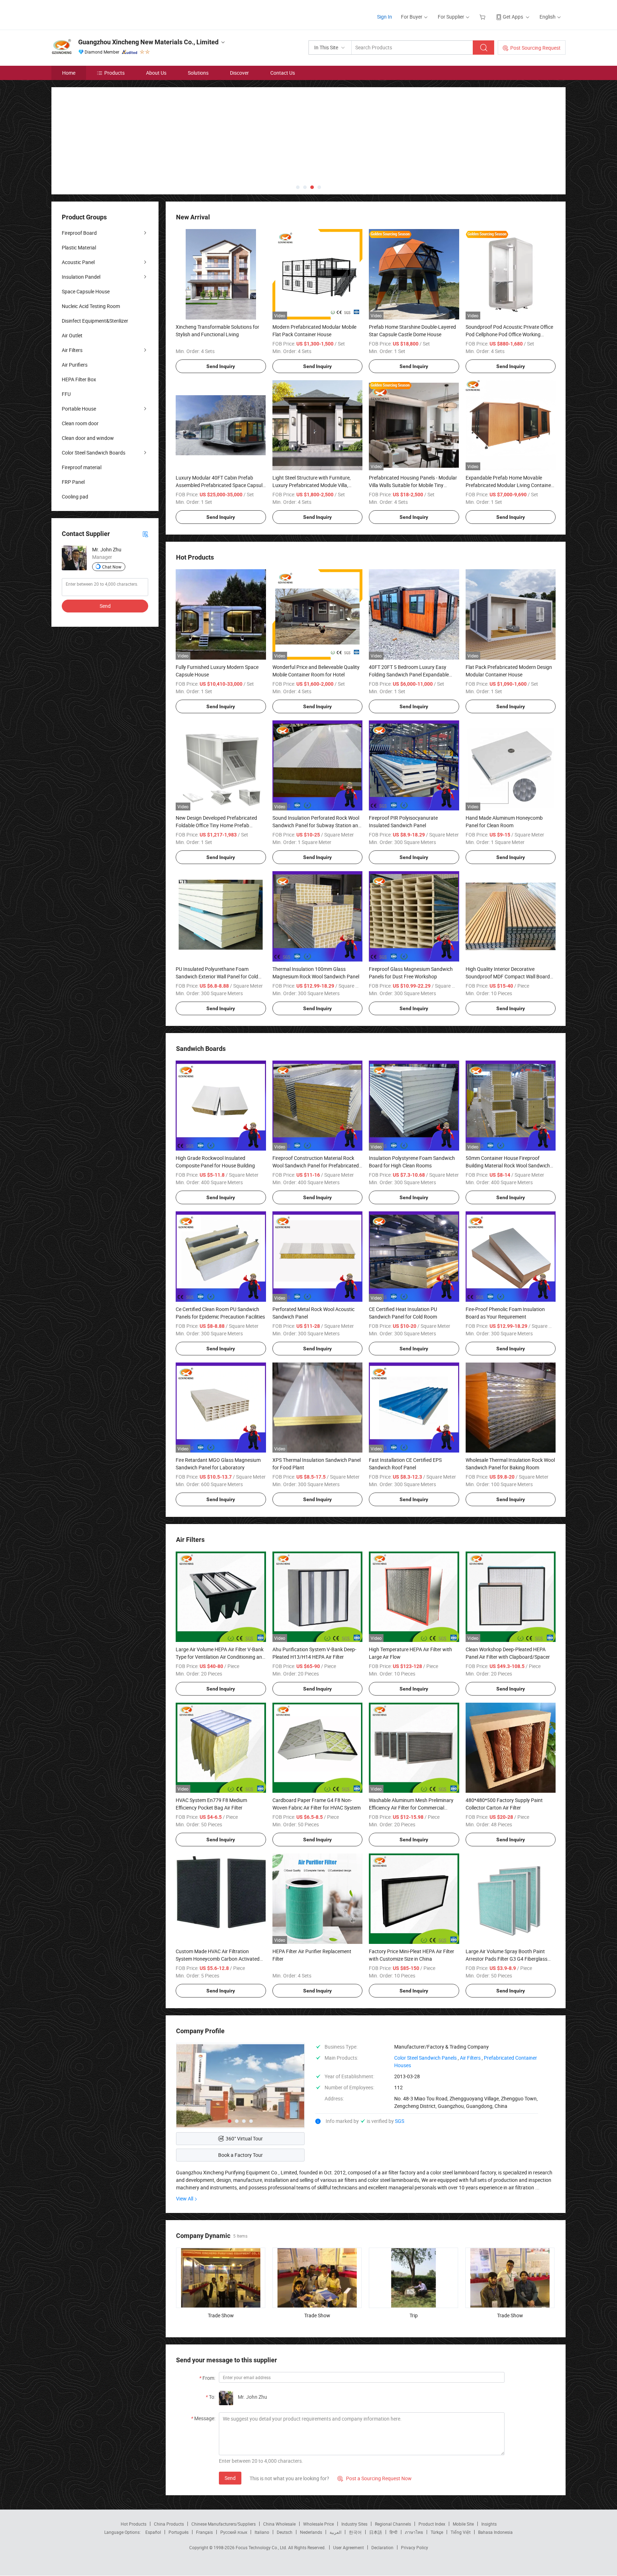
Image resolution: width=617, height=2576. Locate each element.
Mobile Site (463, 2524)
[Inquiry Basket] (483, 17)
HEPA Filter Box (79, 379)
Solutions (198, 73)
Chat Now (112, 567)
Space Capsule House (86, 291)
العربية (335, 2532)
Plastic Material (79, 247)
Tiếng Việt (461, 2532)
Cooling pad (75, 497)
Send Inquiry (221, 366)
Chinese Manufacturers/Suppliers (224, 2524)
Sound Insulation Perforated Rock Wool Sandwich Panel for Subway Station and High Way (317, 825)
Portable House (79, 409)
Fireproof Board (79, 233)
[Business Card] (145, 534)
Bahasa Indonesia (495, 2532)
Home (69, 73)
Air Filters (72, 350)
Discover (239, 73)
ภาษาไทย (414, 2532)
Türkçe (437, 2532)
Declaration (382, 2547)
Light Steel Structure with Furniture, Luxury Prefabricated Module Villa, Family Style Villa (312, 485)
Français (204, 2532)
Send (230, 2478)
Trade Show (221, 2315)
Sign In (385, 17)
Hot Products (134, 2524)
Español (153, 2532)
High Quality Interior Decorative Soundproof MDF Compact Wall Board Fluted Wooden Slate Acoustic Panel (508, 976)
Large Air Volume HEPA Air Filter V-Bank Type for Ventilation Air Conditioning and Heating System (220, 1657)
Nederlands (311, 2532)
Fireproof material (82, 467)
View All (185, 2198)
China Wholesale (279, 2524)
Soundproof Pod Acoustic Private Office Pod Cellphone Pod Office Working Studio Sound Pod (509, 334)
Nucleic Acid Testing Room (91, 306)
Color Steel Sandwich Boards (94, 453)
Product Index (432, 2524)
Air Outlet (72, 335)
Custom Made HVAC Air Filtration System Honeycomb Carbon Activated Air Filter (218, 1959)
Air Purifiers (75, 365)
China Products (169, 2524)
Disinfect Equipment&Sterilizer (95, 321)
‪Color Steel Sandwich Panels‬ (425, 2058)
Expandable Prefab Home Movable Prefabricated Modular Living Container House (509, 485)
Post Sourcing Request (535, 48)
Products (114, 73)
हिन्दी (393, 2532)
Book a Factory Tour (240, 2155)
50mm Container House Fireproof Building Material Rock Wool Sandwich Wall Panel (508, 1165)
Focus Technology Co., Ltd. (262, 2547)
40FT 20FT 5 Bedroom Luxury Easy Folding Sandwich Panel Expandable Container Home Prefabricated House (410, 674)
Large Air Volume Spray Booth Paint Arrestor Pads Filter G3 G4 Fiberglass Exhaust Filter (506, 1959)
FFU (66, 394)
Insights (489, 2524)
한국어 (355, 2532)
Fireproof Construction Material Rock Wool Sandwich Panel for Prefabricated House (316, 1165)
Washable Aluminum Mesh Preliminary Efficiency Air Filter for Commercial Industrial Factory (411, 1808)
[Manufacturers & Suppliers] (97, 14)
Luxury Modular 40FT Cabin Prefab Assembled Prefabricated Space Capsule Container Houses (220, 485)
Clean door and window (88, 438)
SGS (400, 2121)
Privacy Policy (415, 2547)
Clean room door (80, 423)
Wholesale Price (318, 2524)
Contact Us (283, 73)
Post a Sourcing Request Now (375, 2478)
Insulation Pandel (81, 277)
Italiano (262, 2532)
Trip (414, 2315)
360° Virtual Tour (244, 2138)
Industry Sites (354, 2524)
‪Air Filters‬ (470, 2058)
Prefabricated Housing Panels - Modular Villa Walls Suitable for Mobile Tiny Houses (413, 485)
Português (179, 2532)
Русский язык (234, 2532)
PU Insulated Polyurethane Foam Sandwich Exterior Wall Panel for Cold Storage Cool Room (217, 976)
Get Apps (513, 17)
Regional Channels (393, 2524)
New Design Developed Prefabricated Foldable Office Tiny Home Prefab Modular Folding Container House (216, 825)
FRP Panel (73, 482)
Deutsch (285, 2532)
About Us (156, 73)
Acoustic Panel (78, 262)
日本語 (376, 2532)
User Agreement (348, 2547)
